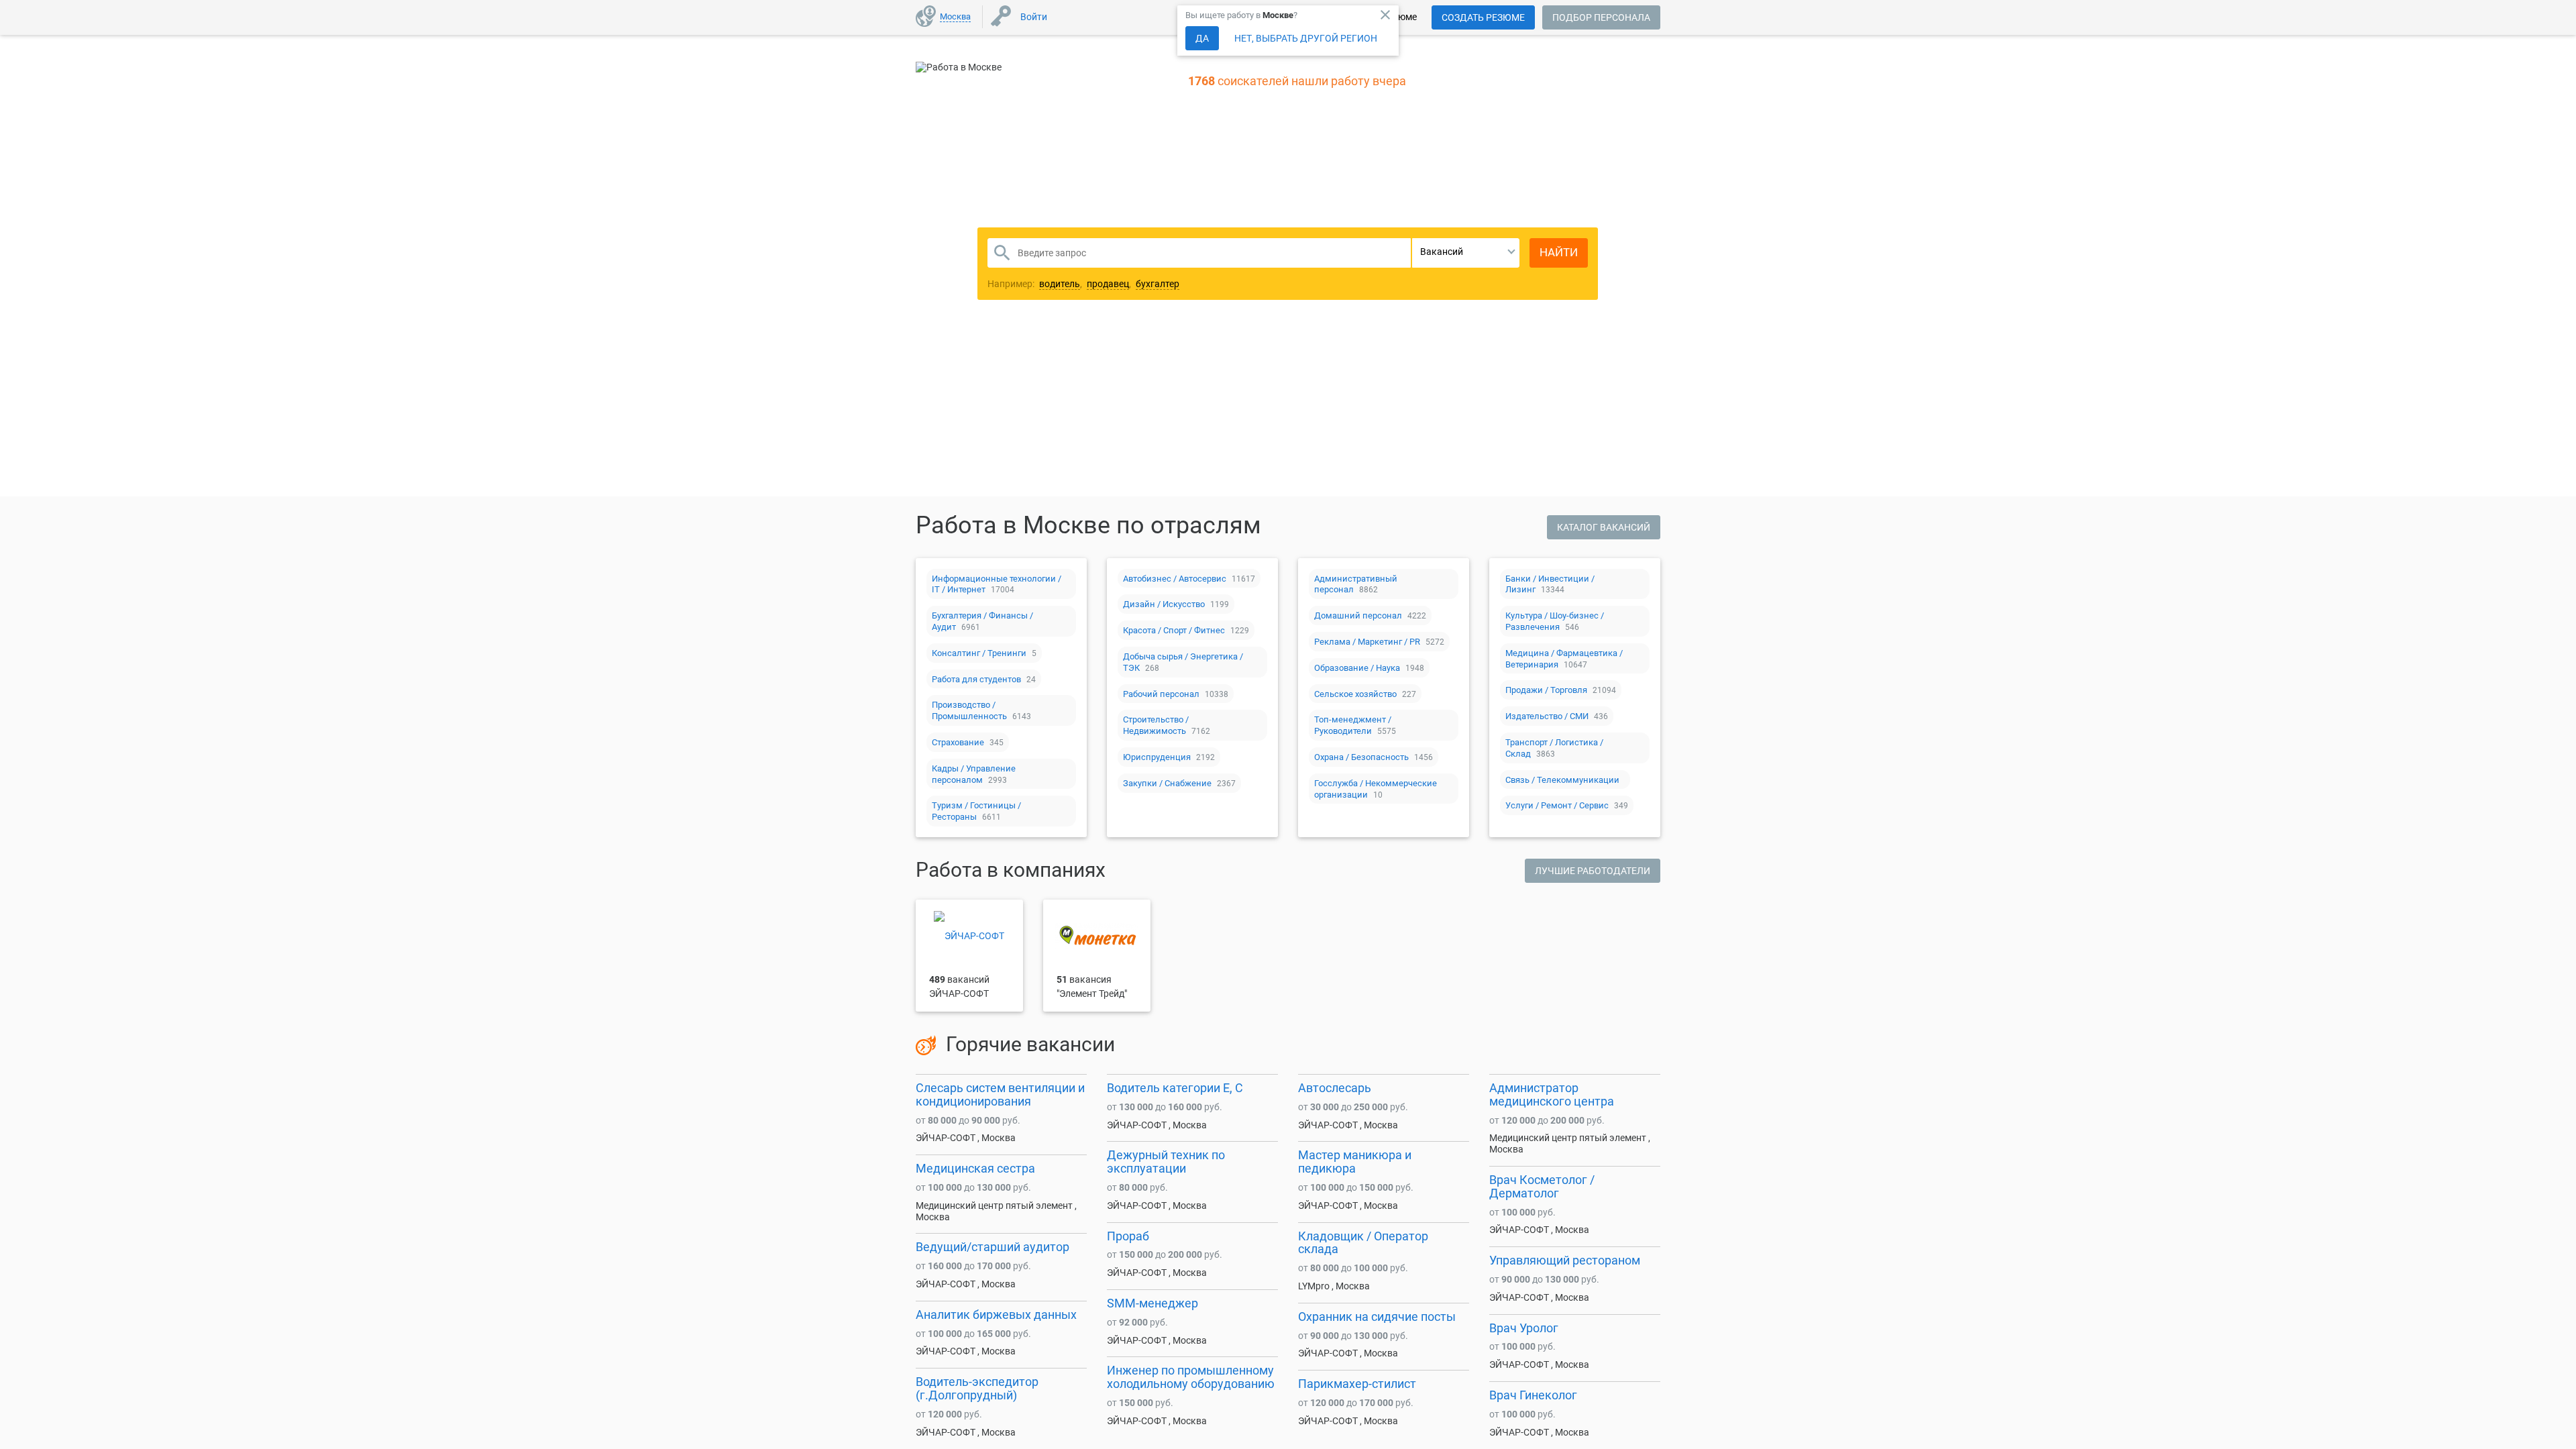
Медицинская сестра (975, 1168)
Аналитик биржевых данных (996, 1314)
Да (1202, 38)
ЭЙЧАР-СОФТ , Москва (966, 1138)
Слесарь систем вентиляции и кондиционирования (1000, 1094)
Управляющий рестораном (1565, 1260)
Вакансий (1442, 252)
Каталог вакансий (1604, 527)
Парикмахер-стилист (1357, 1384)
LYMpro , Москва (1334, 1286)
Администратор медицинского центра (1552, 1094)
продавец (1108, 284)
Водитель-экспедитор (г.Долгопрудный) (977, 1388)
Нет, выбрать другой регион (1306, 38)
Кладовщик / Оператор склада (1363, 1243)
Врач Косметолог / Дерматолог (1542, 1186)
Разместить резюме (1188, 378)
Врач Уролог (1524, 1328)
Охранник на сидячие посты (1377, 1317)
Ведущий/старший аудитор (992, 1247)
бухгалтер (1158, 284)
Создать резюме (1483, 17)
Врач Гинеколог (1533, 1395)
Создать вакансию (1393, 378)
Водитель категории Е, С (1175, 1088)
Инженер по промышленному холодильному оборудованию (1191, 1377)
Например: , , (1083, 284)
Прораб (1128, 1236)
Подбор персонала (1601, 17)
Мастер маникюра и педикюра (1355, 1162)
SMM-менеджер (1152, 1303)
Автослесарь (1335, 1088)
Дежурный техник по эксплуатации (1166, 1162)
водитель (1060, 284)
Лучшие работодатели (1593, 871)
